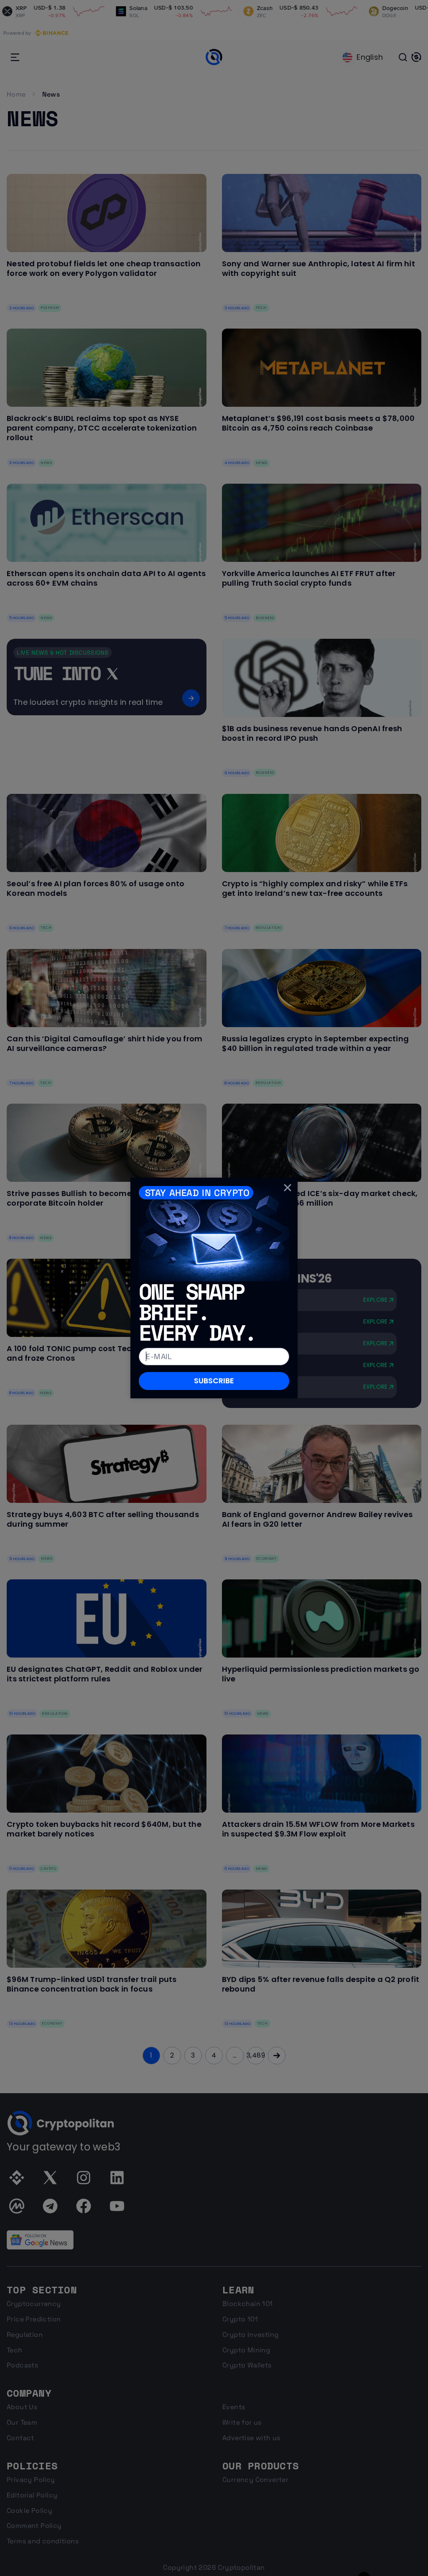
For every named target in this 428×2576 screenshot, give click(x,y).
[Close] (288, 1188)
